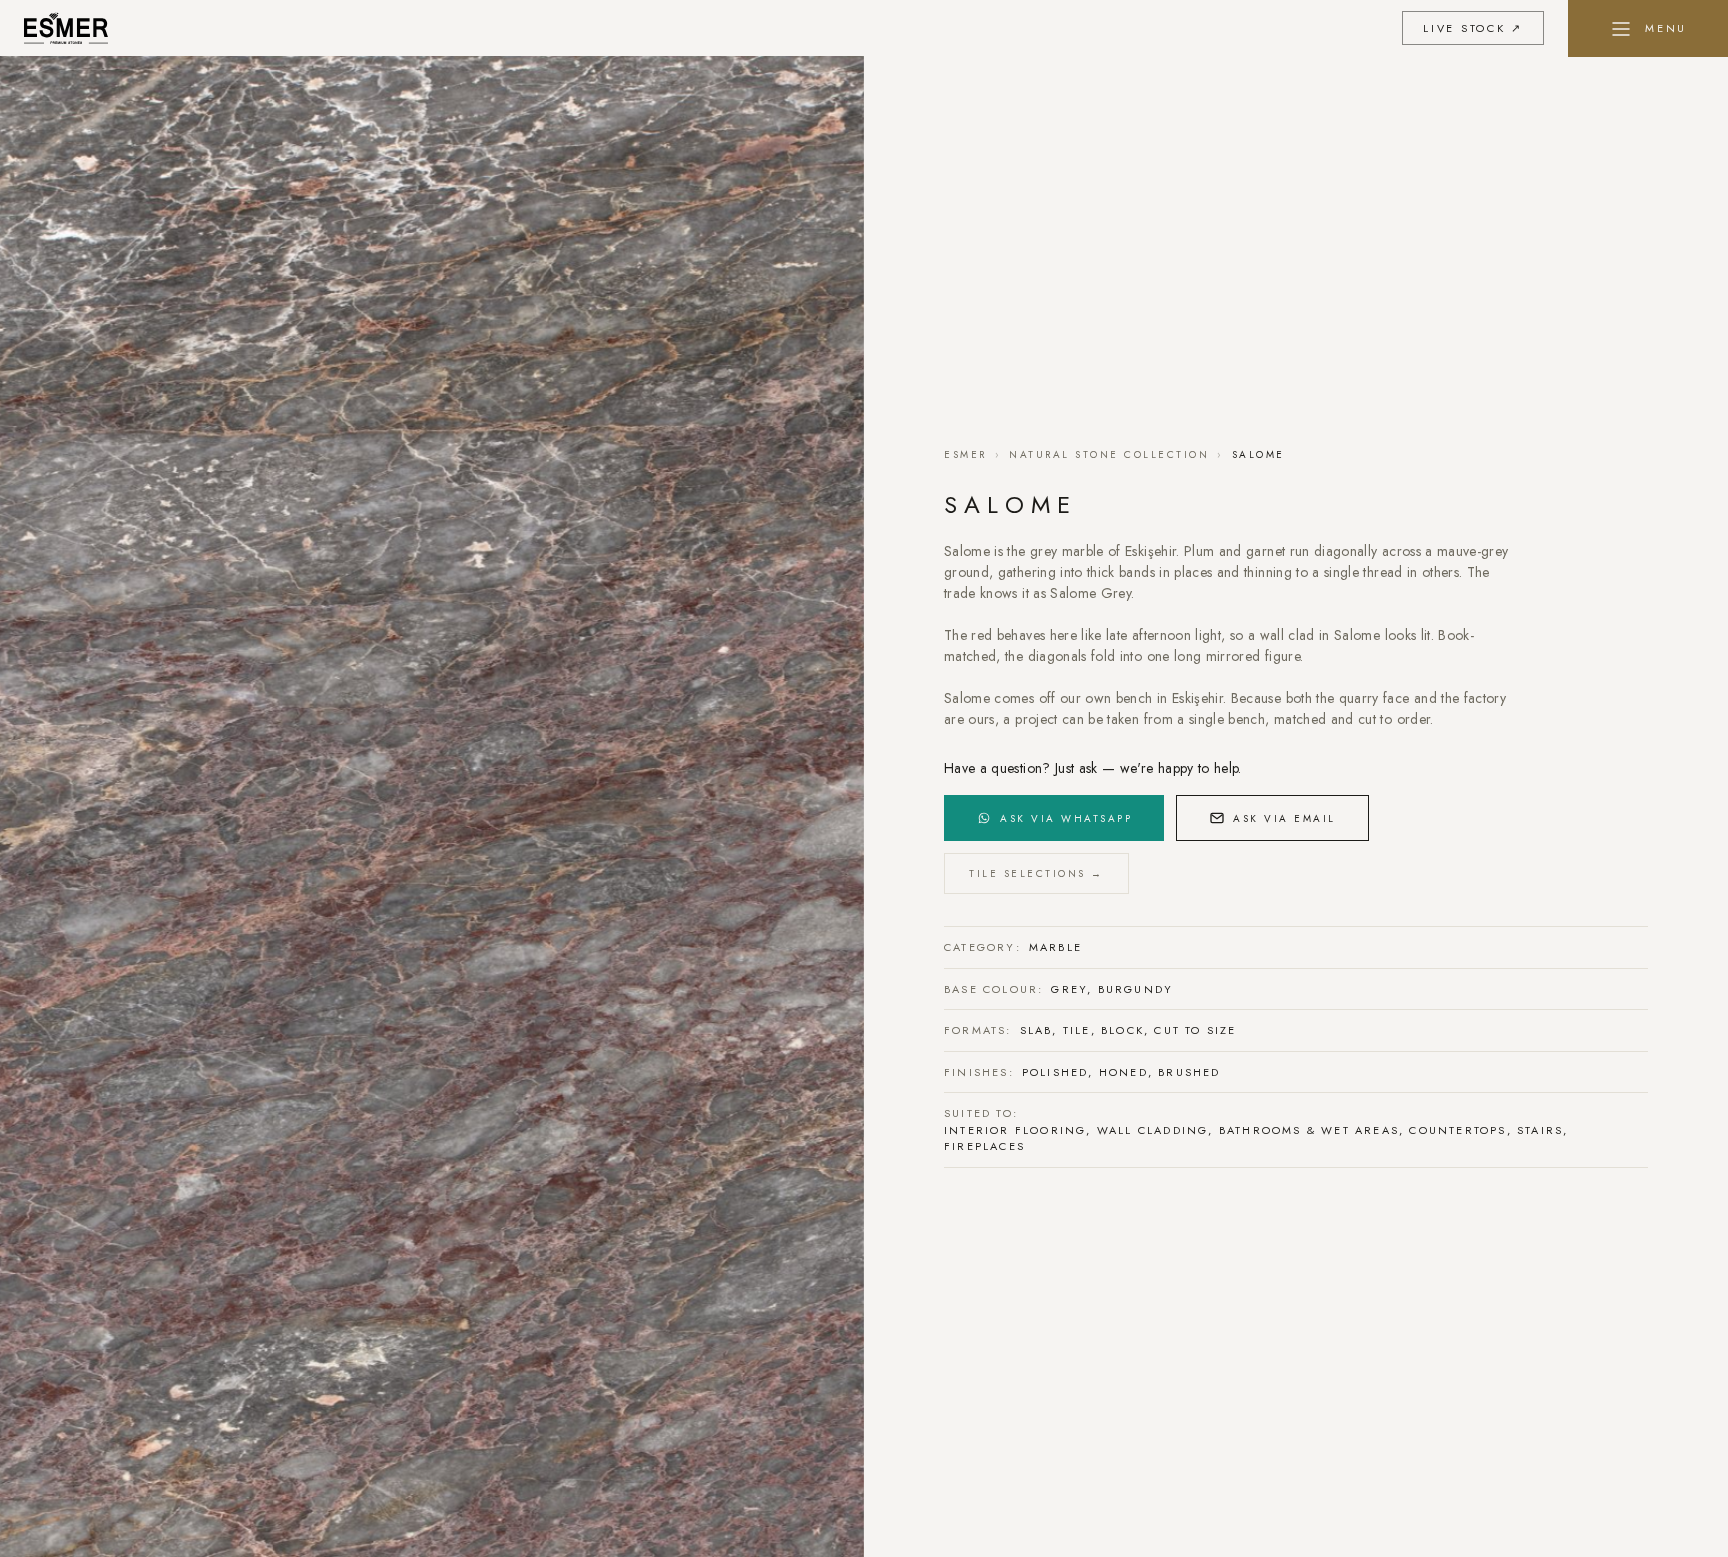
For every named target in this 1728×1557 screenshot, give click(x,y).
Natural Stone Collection (1109, 454)
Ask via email (1284, 818)
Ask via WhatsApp (1066, 818)
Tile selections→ (1036, 873)
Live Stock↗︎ (1473, 28)
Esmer (965, 454)
